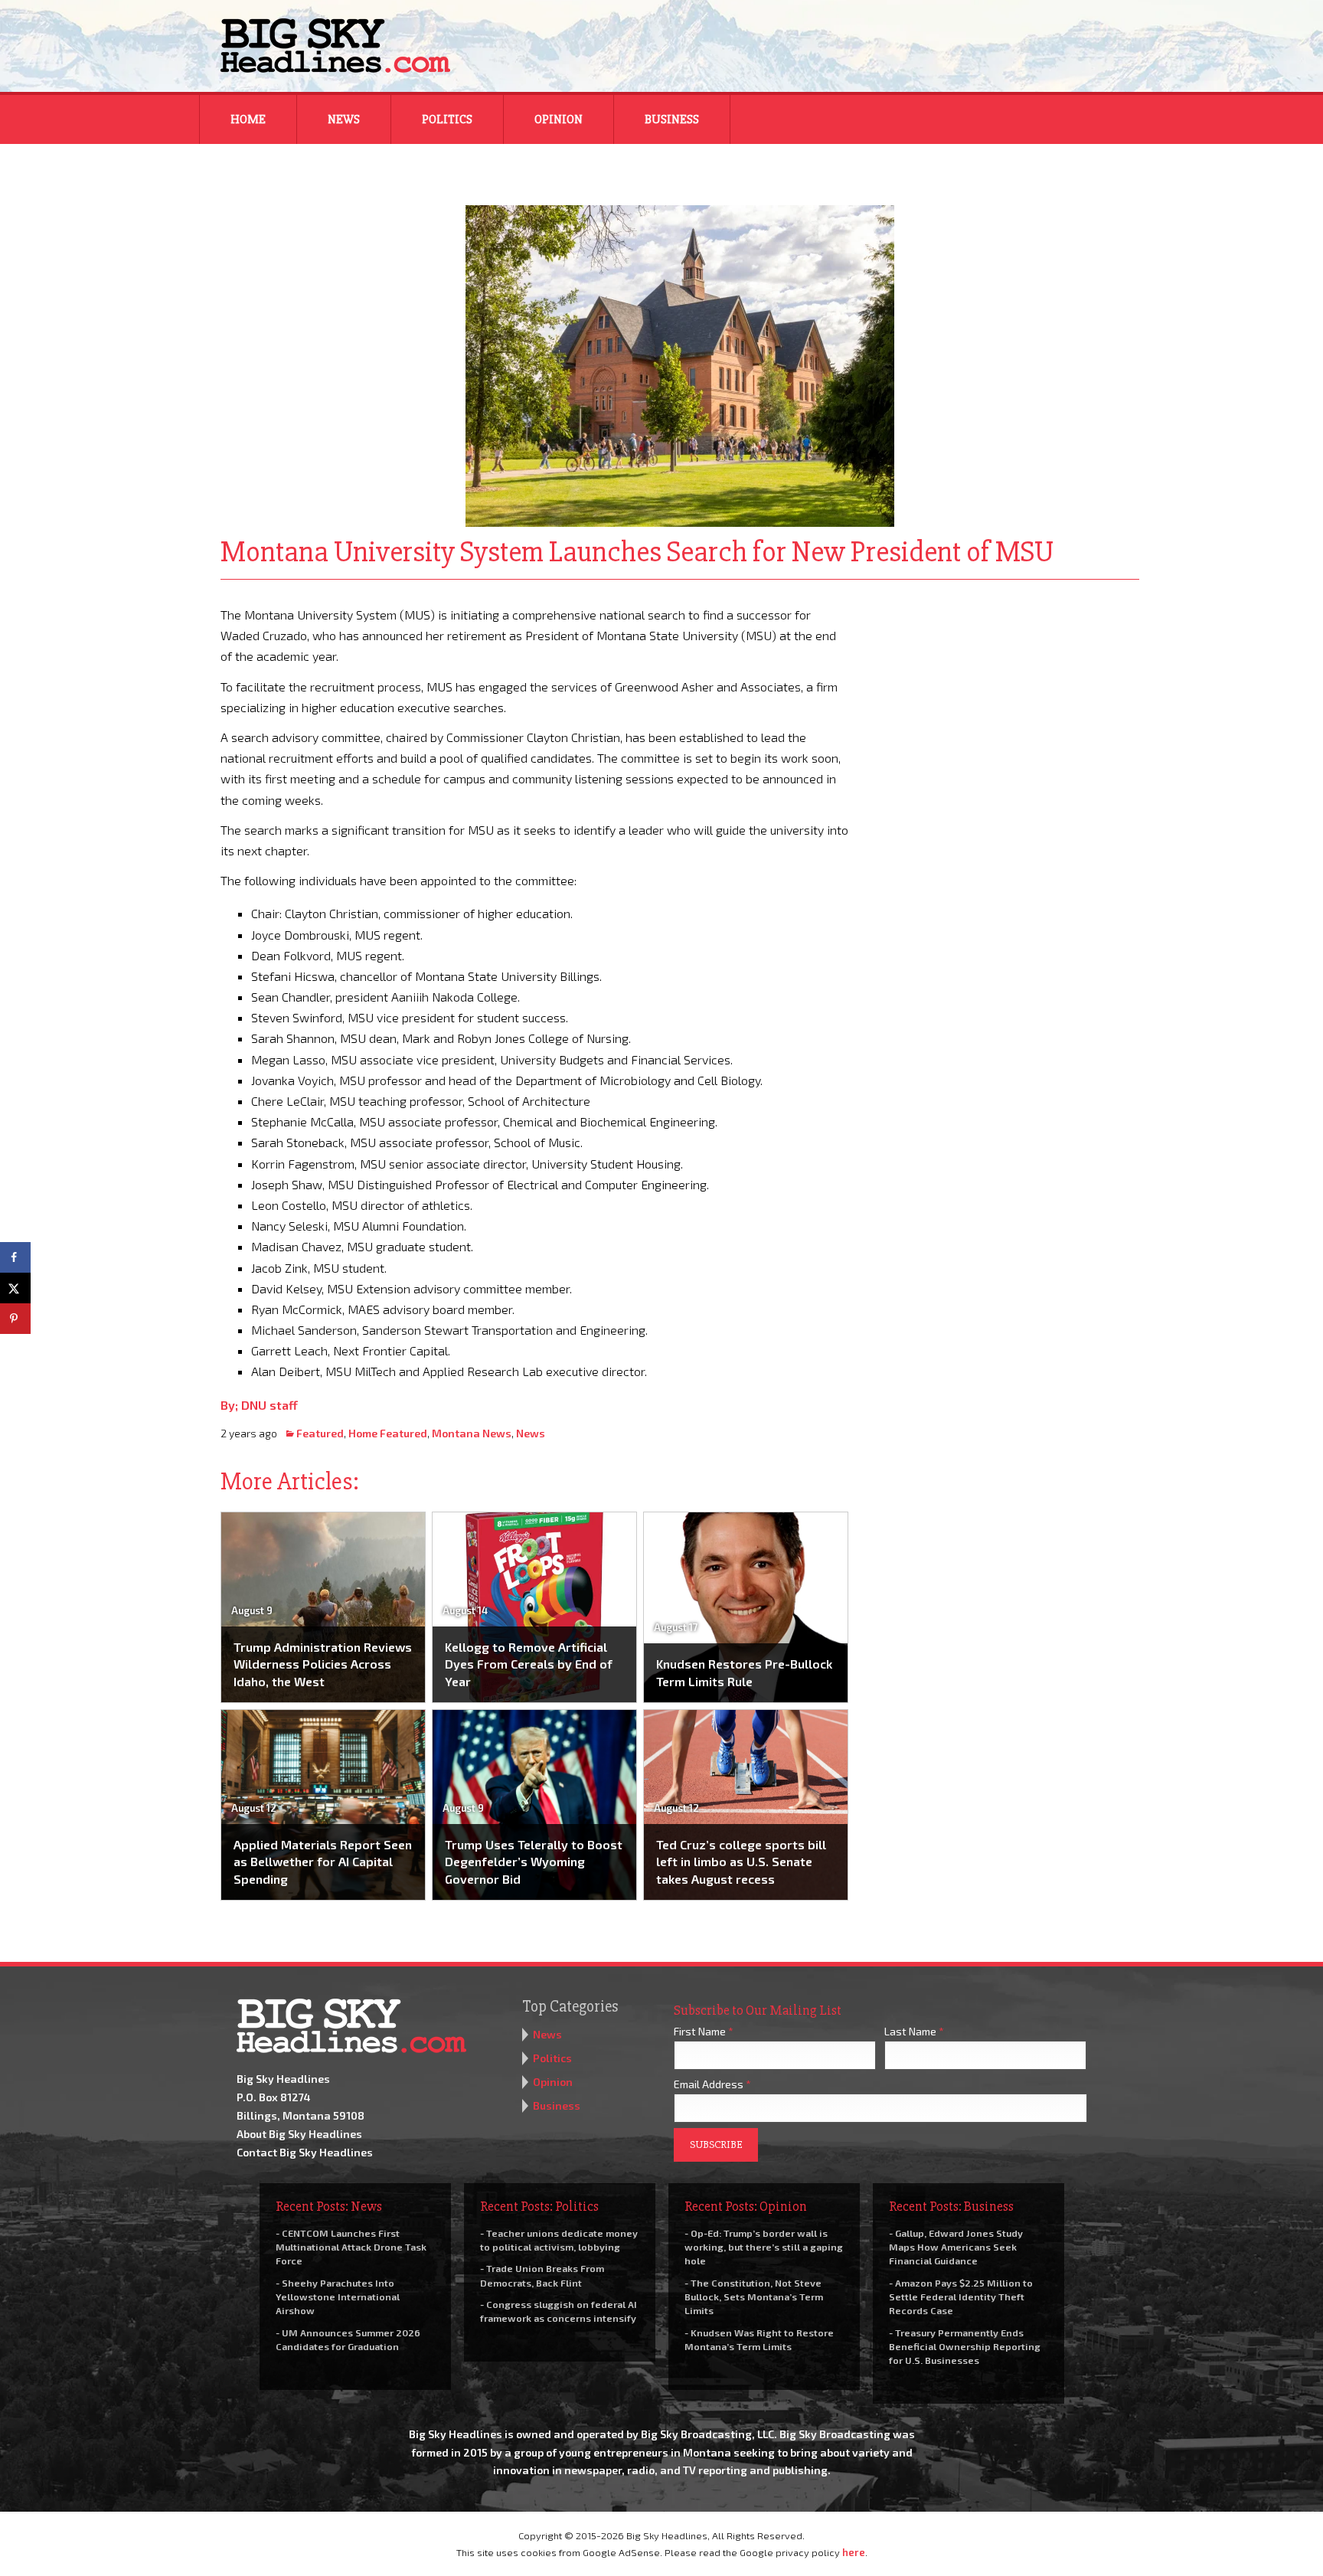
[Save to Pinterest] (15, 1319)
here (854, 2552)
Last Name (914, 2031)
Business (672, 119)
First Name (704, 2031)
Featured (320, 1433)
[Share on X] (15, 1288)
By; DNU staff (259, 1405)
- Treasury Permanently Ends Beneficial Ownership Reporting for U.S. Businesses (965, 2346)
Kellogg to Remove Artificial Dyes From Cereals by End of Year (529, 1664)
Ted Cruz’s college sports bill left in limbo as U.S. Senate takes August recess (741, 1862)
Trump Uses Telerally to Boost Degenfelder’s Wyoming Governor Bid (534, 1862)
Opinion (559, 119)
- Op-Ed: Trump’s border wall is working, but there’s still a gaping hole (764, 2247)
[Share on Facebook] (15, 1257)
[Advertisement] (1004, 700)
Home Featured (388, 1433)
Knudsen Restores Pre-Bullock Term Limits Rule (744, 1672)
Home (248, 119)
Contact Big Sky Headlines (305, 2152)
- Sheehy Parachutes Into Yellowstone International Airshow (338, 2296)
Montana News (472, 1433)
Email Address (712, 2084)
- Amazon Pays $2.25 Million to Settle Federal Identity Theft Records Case (961, 2296)
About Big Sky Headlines (299, 2134)
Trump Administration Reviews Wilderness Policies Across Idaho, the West (323, 1664)
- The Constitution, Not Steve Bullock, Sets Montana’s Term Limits (754, 2296)
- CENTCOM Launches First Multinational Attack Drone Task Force (351, 2247)
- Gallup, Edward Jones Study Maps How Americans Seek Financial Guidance (956, 2247)
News (344, 119)
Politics (447, 119)
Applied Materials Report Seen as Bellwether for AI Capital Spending (323, 1862)
